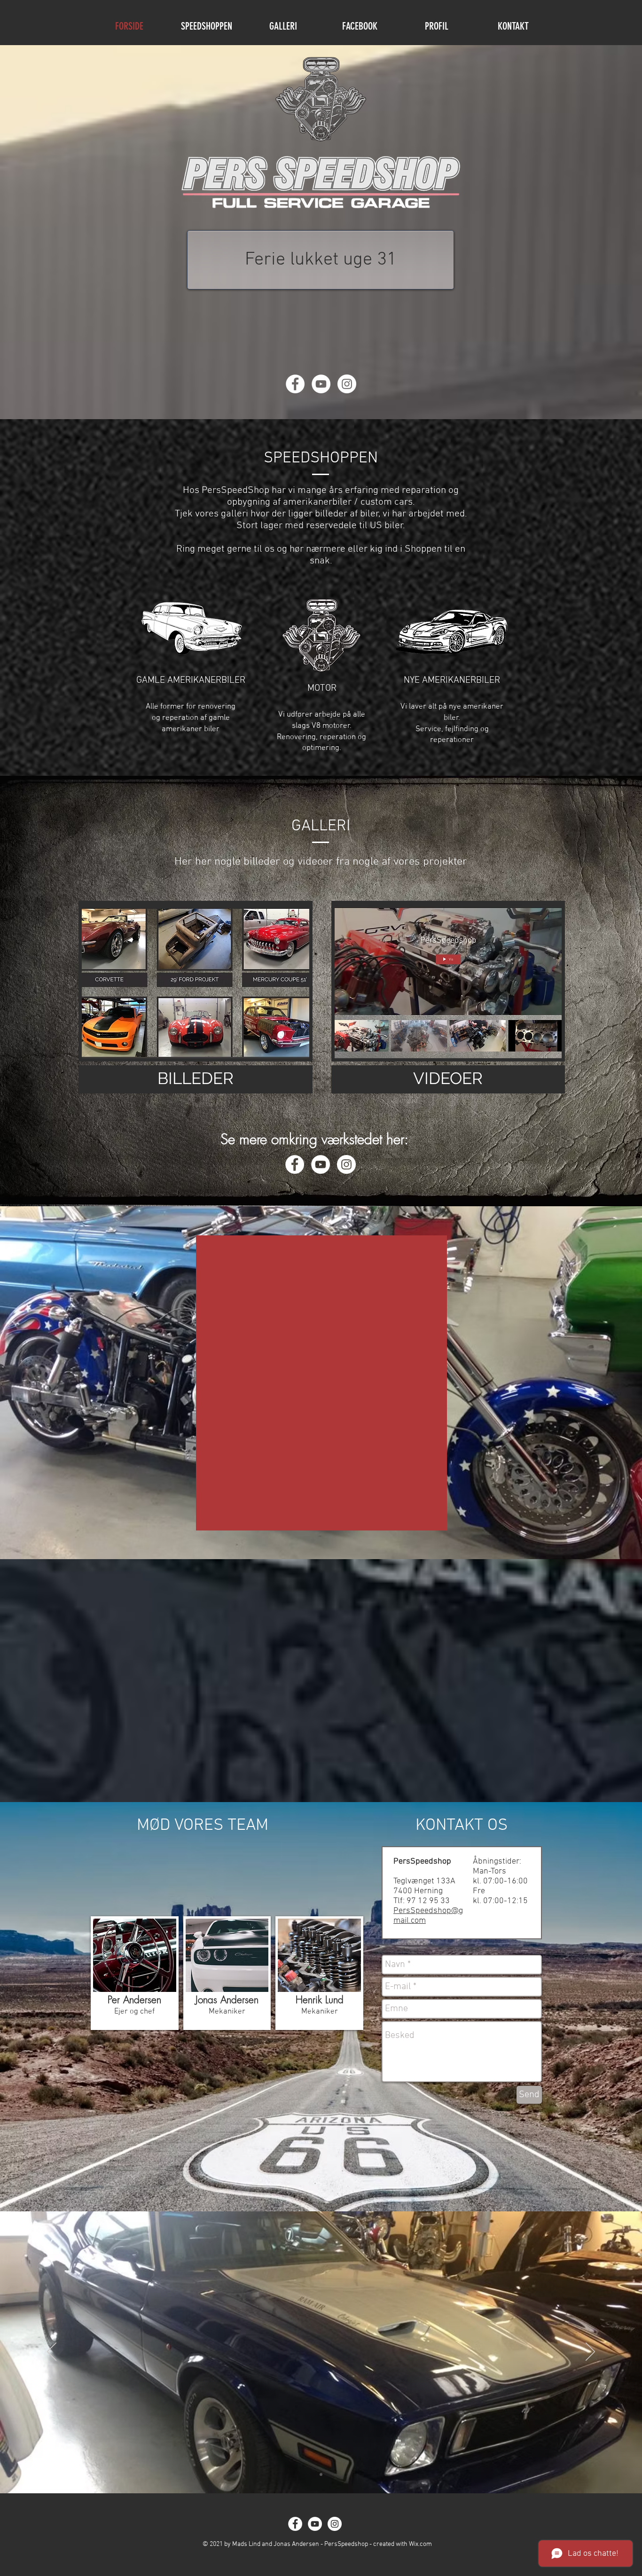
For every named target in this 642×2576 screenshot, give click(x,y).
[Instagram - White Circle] (347, 384)
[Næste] (590, 2352)
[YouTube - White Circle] (321, 384)
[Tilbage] (52, 2352)
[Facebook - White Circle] (295, 384)
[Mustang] (321, 2475)
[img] (135, 1973)
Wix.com (420, 2544)
